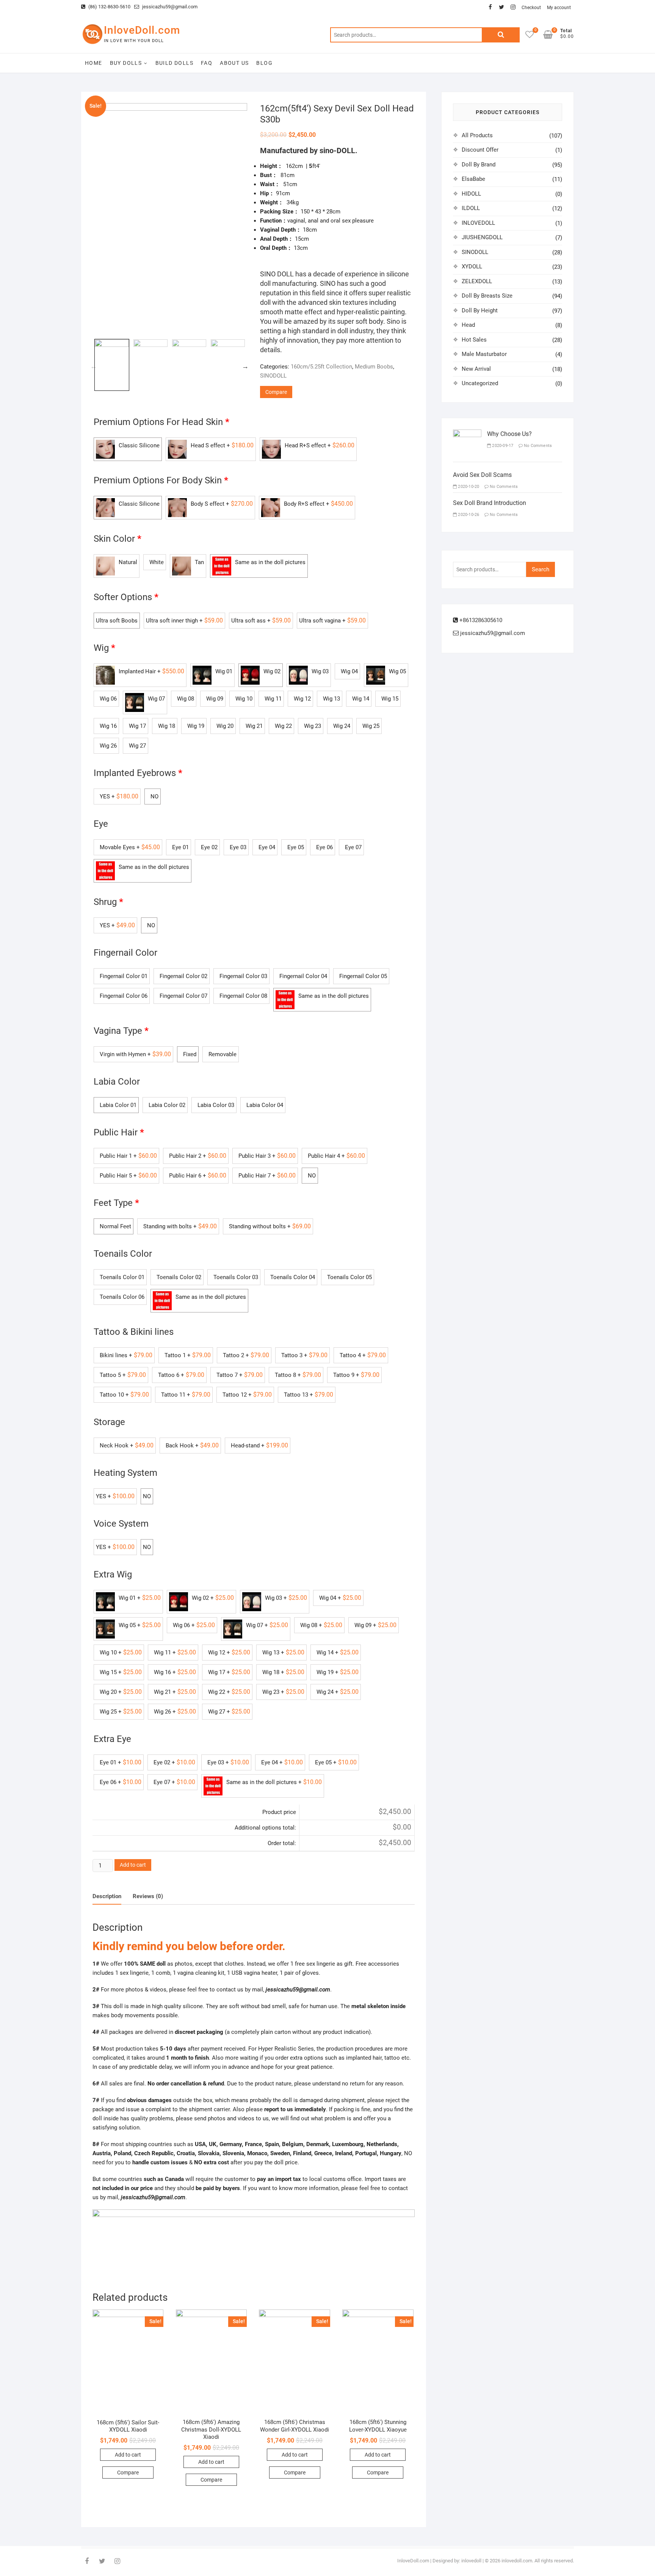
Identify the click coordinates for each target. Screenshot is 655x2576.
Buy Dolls (126, 63)
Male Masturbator (484, 354)
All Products (477, 135)
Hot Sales (474, 340)
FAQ (207, 63)
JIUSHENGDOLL (482, 237)
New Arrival (476, 369)
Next (245, 366)
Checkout (531, 8)
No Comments (537, 446)
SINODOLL (273, 376)
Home (94, 63)
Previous (94, 366)
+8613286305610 (480, 620)
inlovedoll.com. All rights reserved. (538, 2561)
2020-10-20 (468, 487)
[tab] (107, 1897)
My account (559, 8)
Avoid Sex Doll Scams (482, 475)
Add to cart (133, 1865)
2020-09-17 (502, 446)
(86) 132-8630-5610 (109, 7)
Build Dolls (174, 63)
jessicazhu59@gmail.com (169, 7)
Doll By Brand (479, 165)
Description (107, 1896)
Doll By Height (480, 310)
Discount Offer (480, 150)
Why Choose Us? (509, 434)
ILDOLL (471, 208)
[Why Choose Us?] (467, 434)
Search (501, 35)
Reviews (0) (148, 1896)
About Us (234, 63)
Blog (264, 63)
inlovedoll (471, 2561)
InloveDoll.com (142, 30)
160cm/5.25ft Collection (321, 367)
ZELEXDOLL (477, 281)
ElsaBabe (473, 179)
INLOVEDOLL (478, 223)
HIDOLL (471, 194)
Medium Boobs (374, 367)
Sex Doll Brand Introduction (490, 503)
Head (468, 325)
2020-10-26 (468, 515)
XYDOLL (472, 267)
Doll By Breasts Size (487, 296)
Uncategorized (480, 383)
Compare (276, 392)
